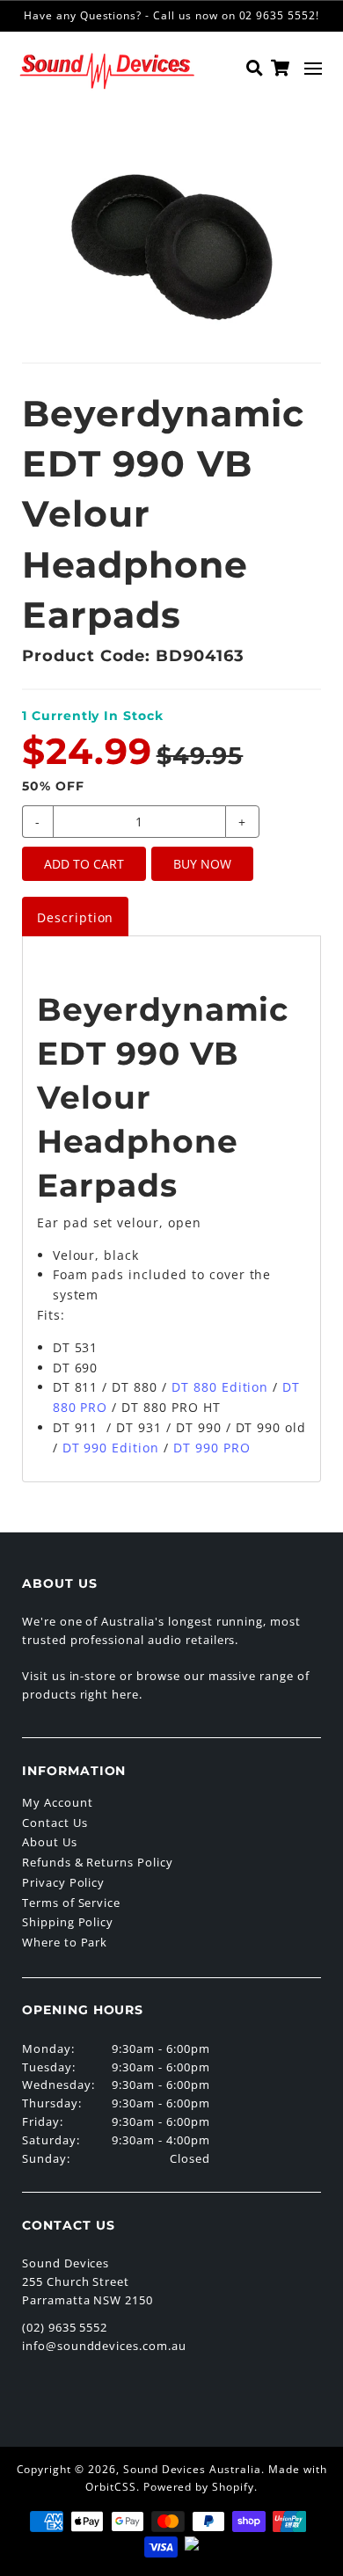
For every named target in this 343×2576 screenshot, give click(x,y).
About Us (50, 1842)
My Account (58, 1802)
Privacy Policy (63, 1882)
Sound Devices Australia (192, 2469)
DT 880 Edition (220, 1387)
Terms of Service (71, 1903)
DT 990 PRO (212, 1448)
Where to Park (65, 1942)
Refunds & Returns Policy (98, 1862)
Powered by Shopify (199, 2487)
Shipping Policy (68, 1922)
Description (76, 917)
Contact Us (55, 1823)
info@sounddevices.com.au (104, 2346)
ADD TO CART (84, 864)
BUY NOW (202, 864)
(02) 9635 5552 (65, 2327)
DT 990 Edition (111, 1448)
